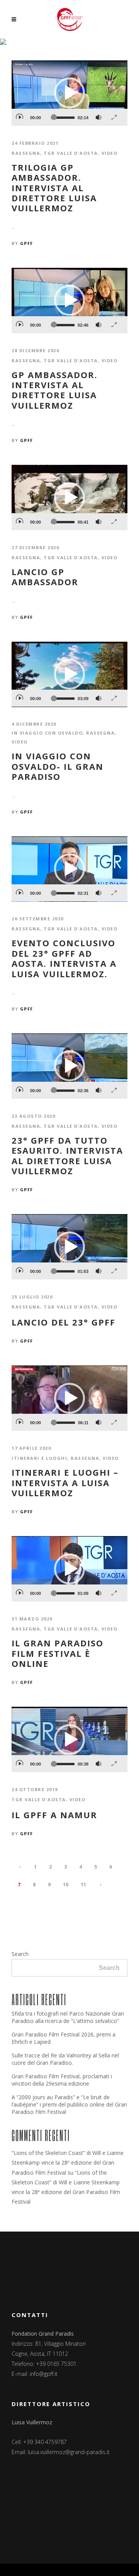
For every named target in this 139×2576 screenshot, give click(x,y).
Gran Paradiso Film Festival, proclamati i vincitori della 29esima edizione (62, 2080)
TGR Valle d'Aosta (71, 153)
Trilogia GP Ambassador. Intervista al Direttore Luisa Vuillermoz (54, 188)
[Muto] (98, 115)
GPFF (27, 243)
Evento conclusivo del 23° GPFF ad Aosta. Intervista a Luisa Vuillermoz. (64, 958)
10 (66, 1885)
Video (110, 153)
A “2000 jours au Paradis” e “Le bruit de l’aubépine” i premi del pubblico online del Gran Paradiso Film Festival (69, 2104)
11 (83, 1885)
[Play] (19, 114)
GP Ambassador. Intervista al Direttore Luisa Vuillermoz (55, 390)
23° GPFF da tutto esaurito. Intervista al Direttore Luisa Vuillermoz (67, 1156)
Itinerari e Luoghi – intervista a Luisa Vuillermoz (65, 1482)
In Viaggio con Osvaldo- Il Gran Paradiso (58, 766)
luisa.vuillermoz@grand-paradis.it (69, 2452)
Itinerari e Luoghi (39, 1458)
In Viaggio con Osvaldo (47, 733)
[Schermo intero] (114, 115)
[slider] (63, 118)
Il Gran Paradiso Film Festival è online (58, 1653)
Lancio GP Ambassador (45, 577)
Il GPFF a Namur (54, 1815)
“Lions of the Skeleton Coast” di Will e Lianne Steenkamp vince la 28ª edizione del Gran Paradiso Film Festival (68, 2162)
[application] (69, 93)
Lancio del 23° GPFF (64, 1322)
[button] (69, 93)
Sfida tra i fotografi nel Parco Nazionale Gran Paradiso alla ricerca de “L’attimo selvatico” (68, 2017)
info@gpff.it (44, 2374)
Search (20, 1954)
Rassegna (26, 153)
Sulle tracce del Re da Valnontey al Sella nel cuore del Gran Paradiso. (65, 2059)
